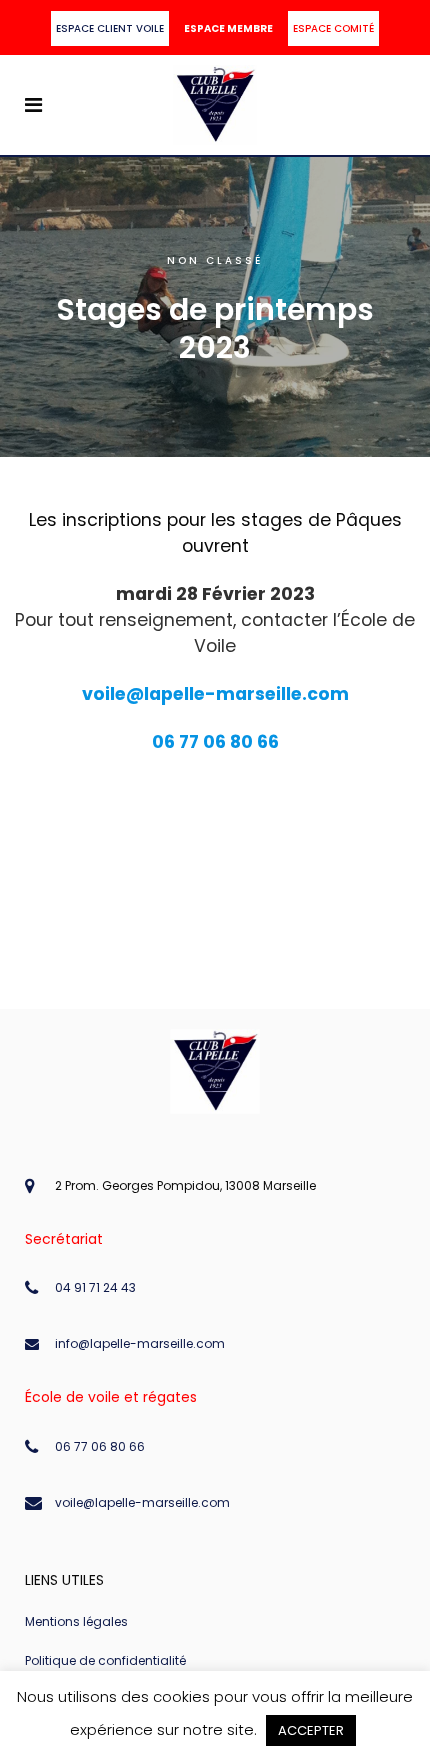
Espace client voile (110, 28)
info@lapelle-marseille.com (140, 1343)
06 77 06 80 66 (100, 1446)
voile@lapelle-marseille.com (142, 1502)
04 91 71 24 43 (95, 1287)
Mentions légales (76, 1621)
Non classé (215, 260)
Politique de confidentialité (105, 1660)
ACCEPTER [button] (311, 1730)
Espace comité (333, 28)
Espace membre (228, 28)
